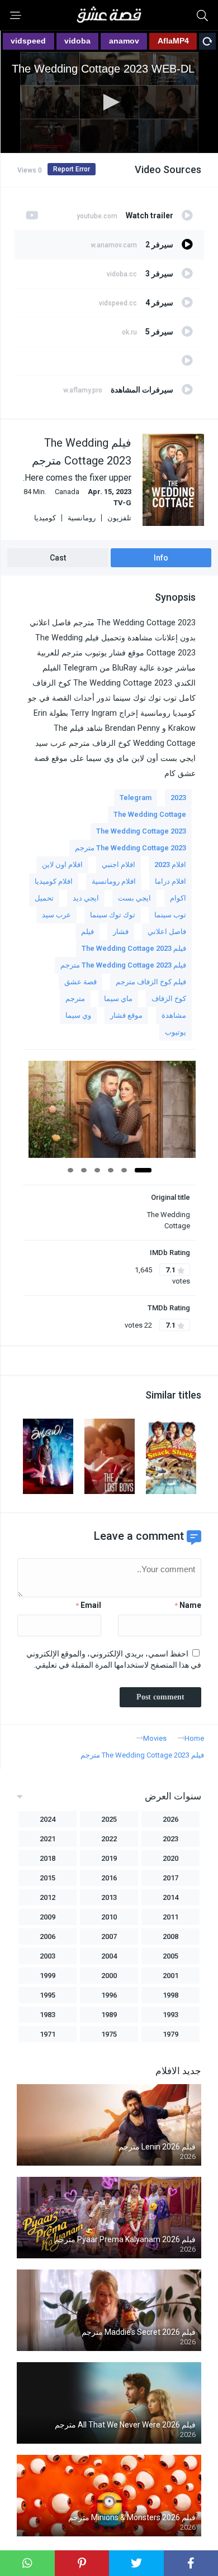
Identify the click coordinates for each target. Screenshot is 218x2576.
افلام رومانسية (114, 881)
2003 (48, 1956)
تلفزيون (119, 518)
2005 (170, 1956)
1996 (109, 1995)
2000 (109, 1976)
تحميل (44, 898)
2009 (48, 1917)
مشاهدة (174, 1015)
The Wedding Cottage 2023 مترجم (131, 848)
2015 (48, 1878)
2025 (109, 1819)
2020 (170, 1858)
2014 (170, 1897)
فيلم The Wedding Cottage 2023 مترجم (123, 965)
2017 (170, 1878)
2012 (48, 1897)
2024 (48, 1819)
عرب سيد (56, 915)
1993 (170, 2015)
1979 (170, 2034)
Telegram (136, 798)
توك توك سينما (113, 915)
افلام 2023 (170, 865)
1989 (109, 2015)
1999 (48, 1976)
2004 (109, 1956)
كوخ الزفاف (169, 999)
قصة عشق (80, 982)
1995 (48, 1995)
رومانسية (82, 518)
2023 (178, 798)
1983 (48, 2015)
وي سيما (78, 1015)
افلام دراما (170, 881)
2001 (170, 1976)
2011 (170, 1917)
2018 (48, 1858)
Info (161, 558)
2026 (170, 1819)
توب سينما (170, 915)
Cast (58, 558)
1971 (48, 2034)
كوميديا (45, 518)
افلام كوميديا (54, 881)
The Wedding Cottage (150, 814)
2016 (109, 1878)
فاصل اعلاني (167, 932)
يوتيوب (176, 1032)
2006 (48, 1936)
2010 (109, 1917)
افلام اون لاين (62, 865)
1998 (170, 1995)
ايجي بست (134, 898)
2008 (170, 1936)
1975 (109, 2034)
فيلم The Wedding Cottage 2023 (134, 948)
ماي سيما (118, 999)
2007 (109, 1936)
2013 (109, 1897)
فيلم (87, 932)
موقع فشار (126, 1015)
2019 (109, 1858)
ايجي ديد (86, 898)
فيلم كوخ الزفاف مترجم (151, 982)
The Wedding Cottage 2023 (141, 831)
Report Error (72, 169)
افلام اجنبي (119, 865)
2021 (48, 1839)
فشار (121, 932)
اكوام (178, 898)
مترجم (75, 999)
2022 (109, 1839)
